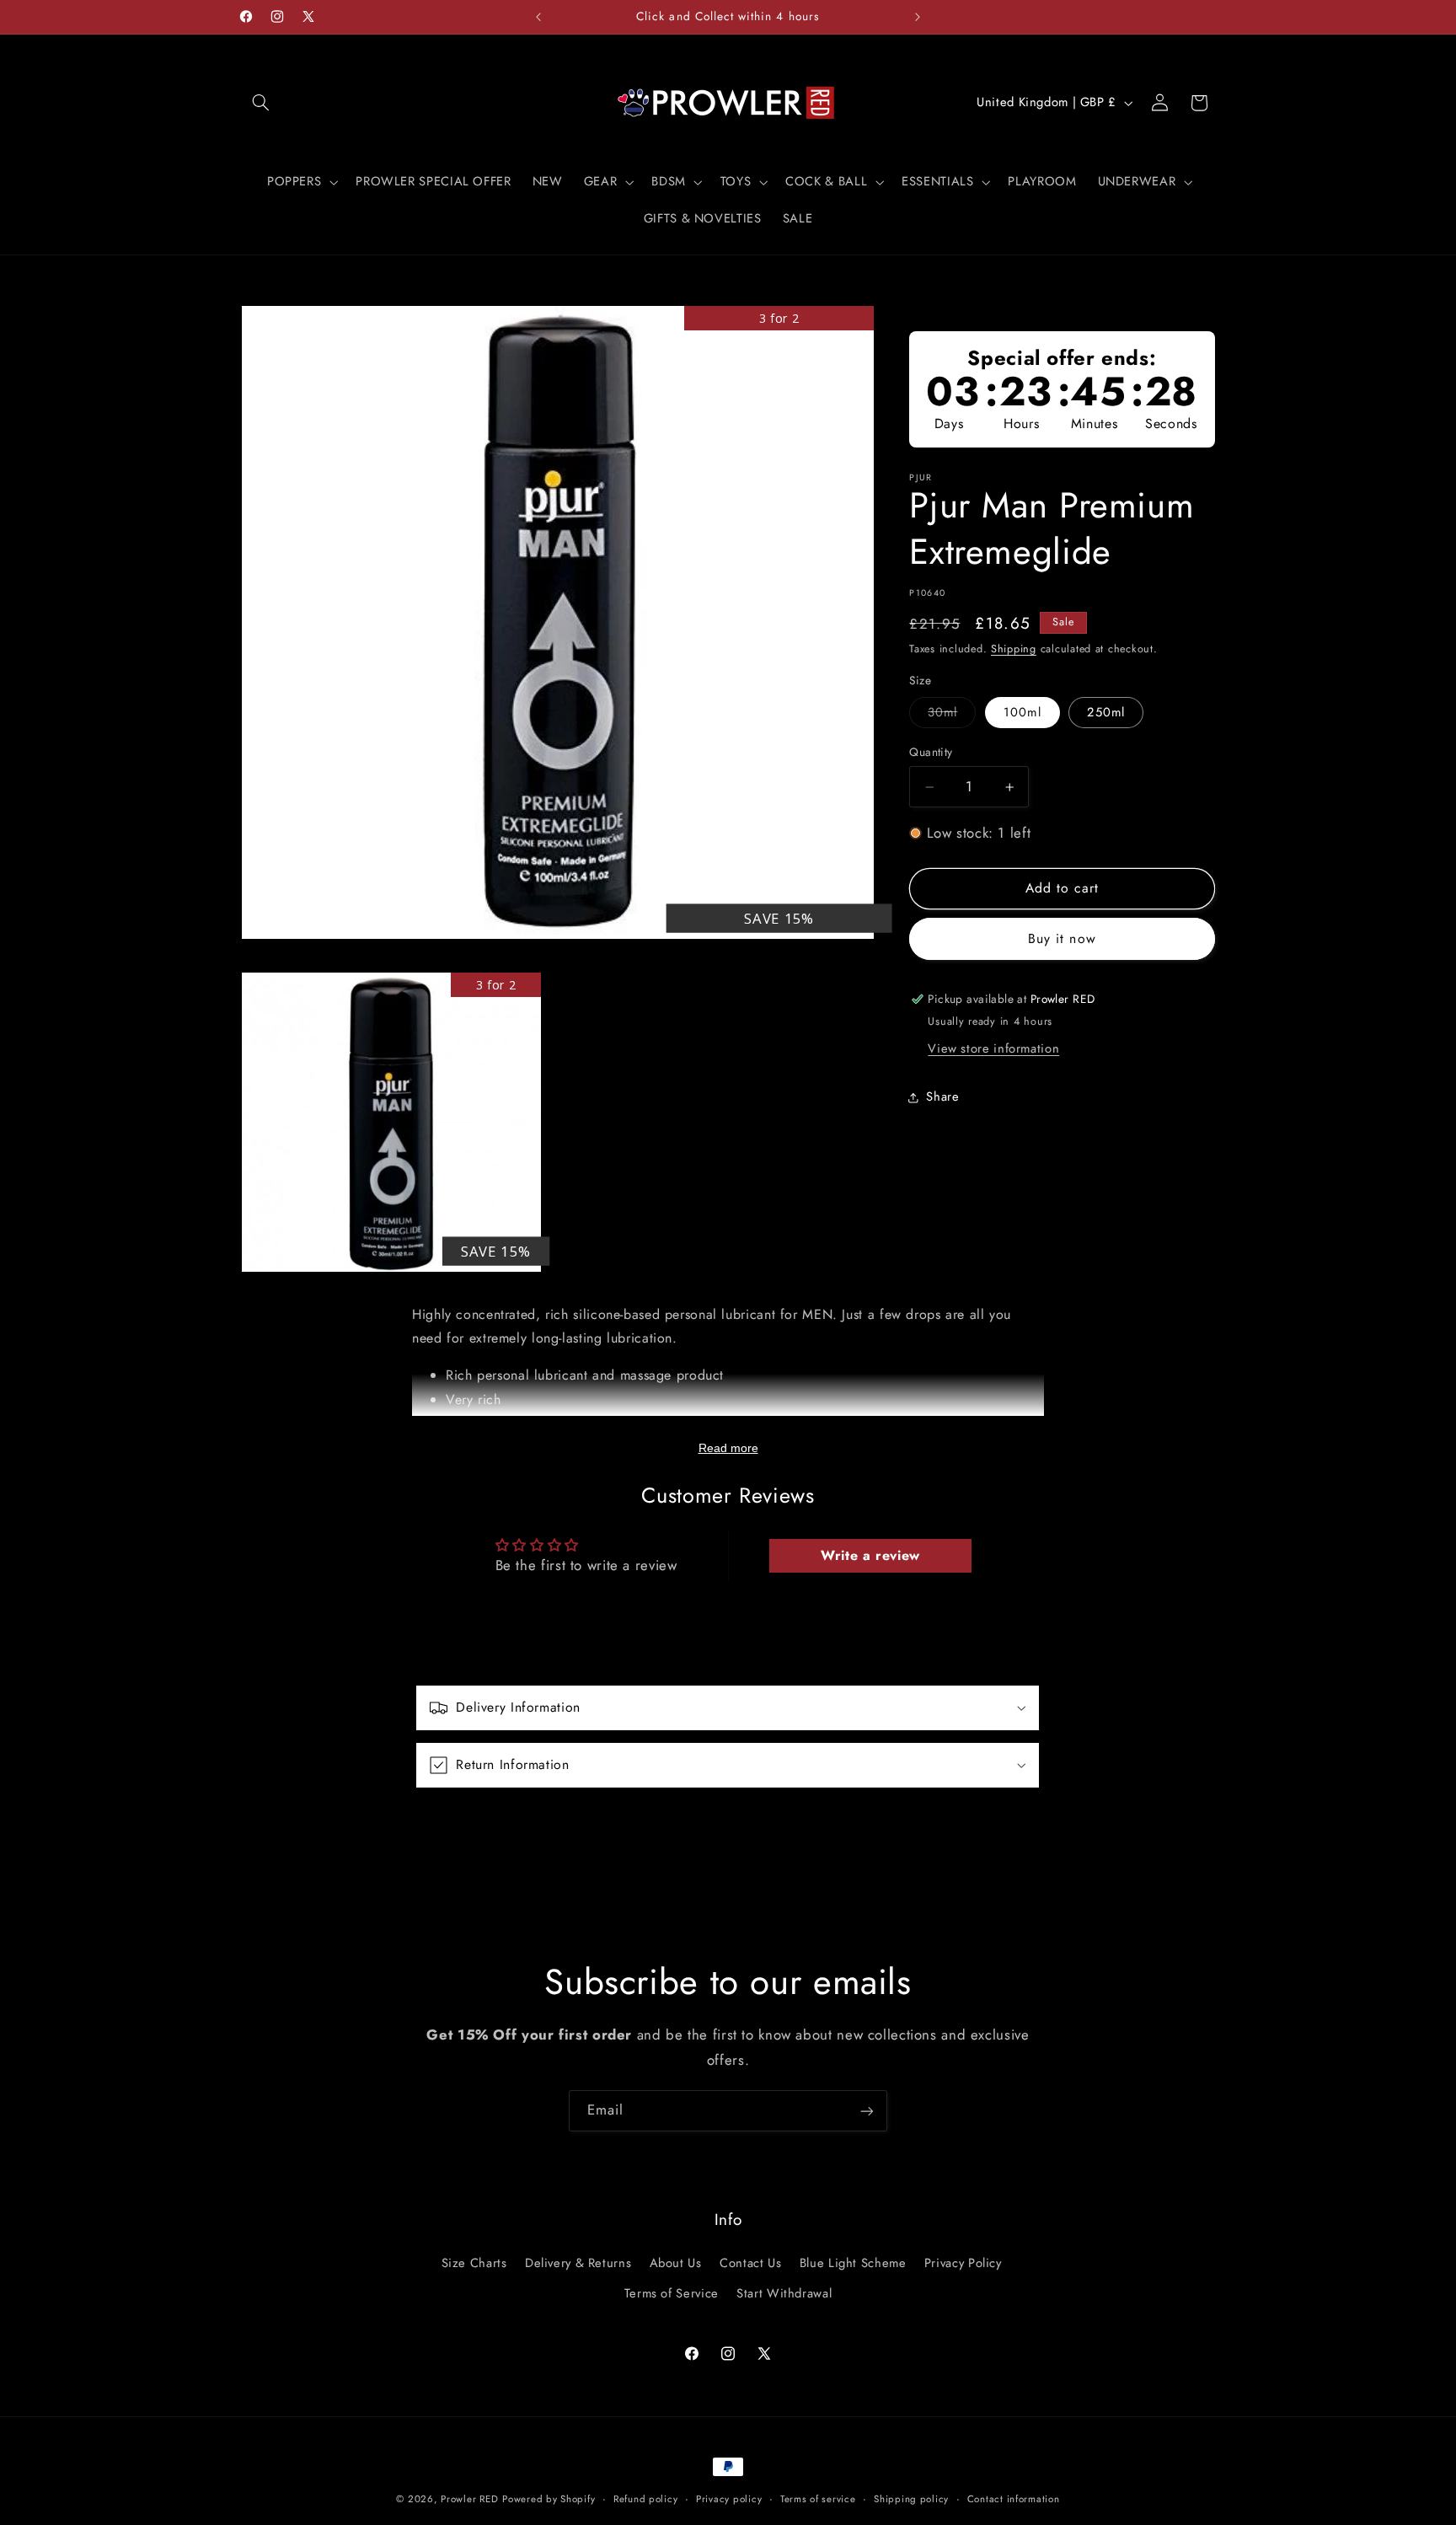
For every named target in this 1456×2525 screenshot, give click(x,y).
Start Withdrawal (784, 2293)
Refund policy (646, 2499)
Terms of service (818, 2499)
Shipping (1014, 650)
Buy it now (1062, 938)
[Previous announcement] (538, 17)
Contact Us (750, 2262)
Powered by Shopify (549, 2499)
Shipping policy (911, 2499)
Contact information (1014, 2499)
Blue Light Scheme (853, 2262)
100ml (1022, 713)
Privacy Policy (963, 2262)
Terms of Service (672, 2293)
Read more (728, 1448)
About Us (676, 2262)
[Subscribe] (867, 2111)
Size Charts (474, 2262)
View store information (993, 1048)
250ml (1105, 713)
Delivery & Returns (578, 2262)
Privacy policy (729, 2499)
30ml (952, 716)
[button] (261, 103)
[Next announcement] (918, 17)
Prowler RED (469, 2499)
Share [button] (942, 1097)
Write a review (870, 1555)
